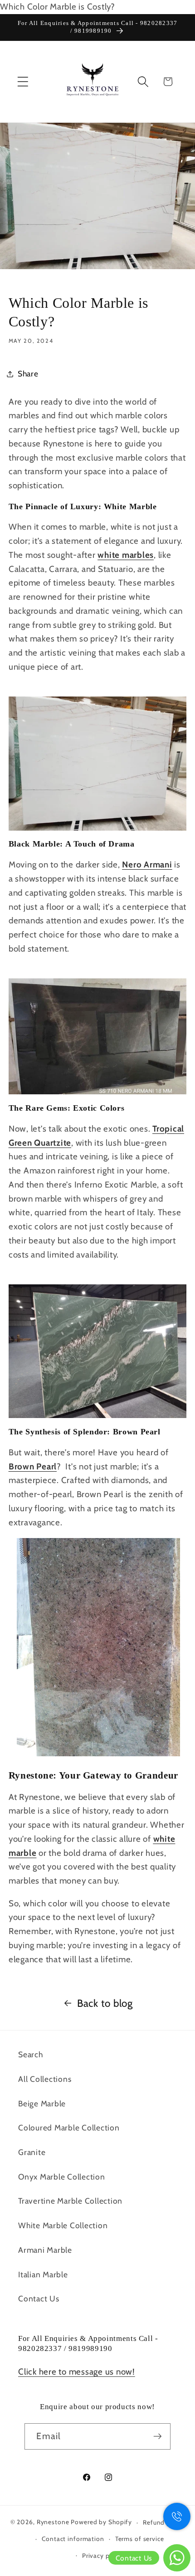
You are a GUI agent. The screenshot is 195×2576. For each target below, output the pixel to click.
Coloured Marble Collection (69, 2127)
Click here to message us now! (77, 2372)
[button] (23, 82)
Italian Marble (43, 2274)
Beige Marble (42, 2103)
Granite (32, 2152)
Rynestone (54, 2522)
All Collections (45, 2079)
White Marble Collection (63, 2225)
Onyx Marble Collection (62, 2177)
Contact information (73, 2539)
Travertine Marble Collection (70, 2201)
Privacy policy (103, 2556)
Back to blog (105, 2003)
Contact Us (39, 2298)
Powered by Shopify (101, 2522)
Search (31, 2054)
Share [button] (28, 373)
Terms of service (140, 2539)
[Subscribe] (158, 2436)
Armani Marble (45, 2250)
